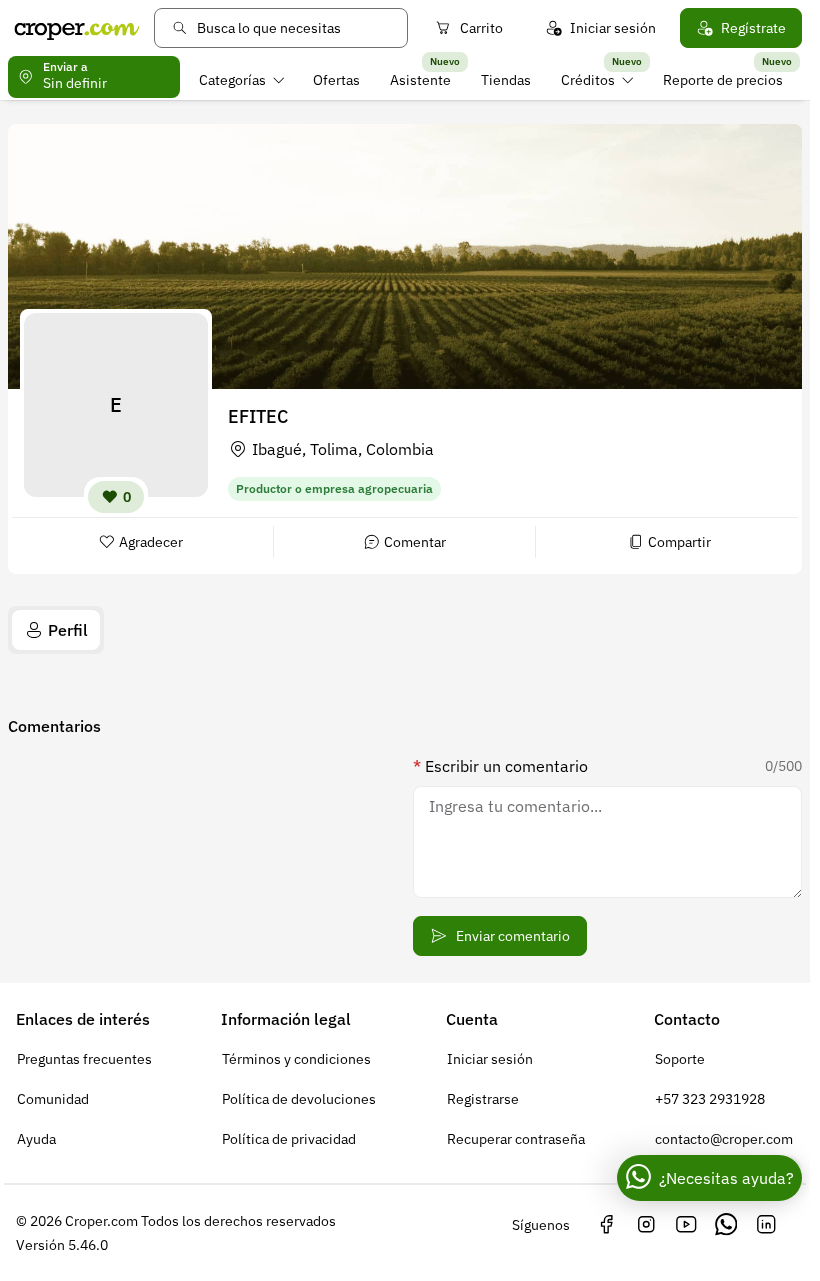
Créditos (588, 80)
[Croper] (77, 28)
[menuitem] (241, 80)
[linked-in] (766, 1225)
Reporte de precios (723, 80)
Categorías (232, 80)
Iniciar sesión (613, 28)
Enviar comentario (513, 936)
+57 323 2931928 (710, 1099)
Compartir (679, 542)
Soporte (680, 1059)
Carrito (481, 28)
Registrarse (483, 1099)
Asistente (420, 80)
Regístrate (753, 28)
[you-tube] (686, 1225)
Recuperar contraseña (516, 1139)
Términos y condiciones (296, 1059)
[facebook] (606, 1225)
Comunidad (53, 1099)
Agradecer (151, 542)
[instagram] (646, 1225)
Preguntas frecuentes (84, 1059)
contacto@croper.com (724, 1139)
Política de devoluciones (299, 1099)
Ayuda (36, 1139)
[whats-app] (726, 1225)
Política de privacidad (289, 1139)
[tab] (56, 630)
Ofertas (336, 80)
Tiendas (506, 80)
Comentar (415, 542)
